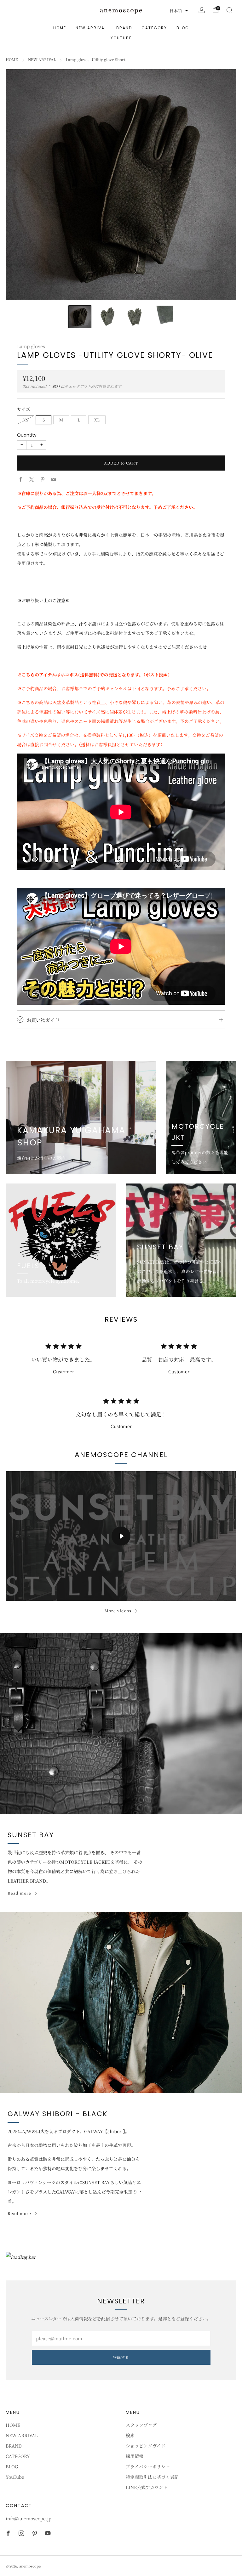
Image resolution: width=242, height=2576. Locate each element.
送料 (56, 386)
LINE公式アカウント (147, 2487)
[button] (179, 11)
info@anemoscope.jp (29, 2518)
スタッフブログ (141, 2425)
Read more (19, 1893)
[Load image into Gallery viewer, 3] (135, 317)
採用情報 (135, 2456)
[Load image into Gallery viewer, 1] (80, 317)
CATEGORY (154, 28)
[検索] (229, 10)
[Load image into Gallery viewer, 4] (162, 317)
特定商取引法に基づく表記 (152, 2477)
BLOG (183, 28)
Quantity (27, 435)
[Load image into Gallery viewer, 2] (107, 317)
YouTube (121, 38)
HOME (60, 28)
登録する (121, 2357)
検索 (130, 2435)
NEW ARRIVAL (91, 28)
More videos (118, 1610)
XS (26, 420)
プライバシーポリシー (148, 2466)
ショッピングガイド (146, 2446)
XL (97, 420)
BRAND (124, 28)
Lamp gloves (31, 346)
